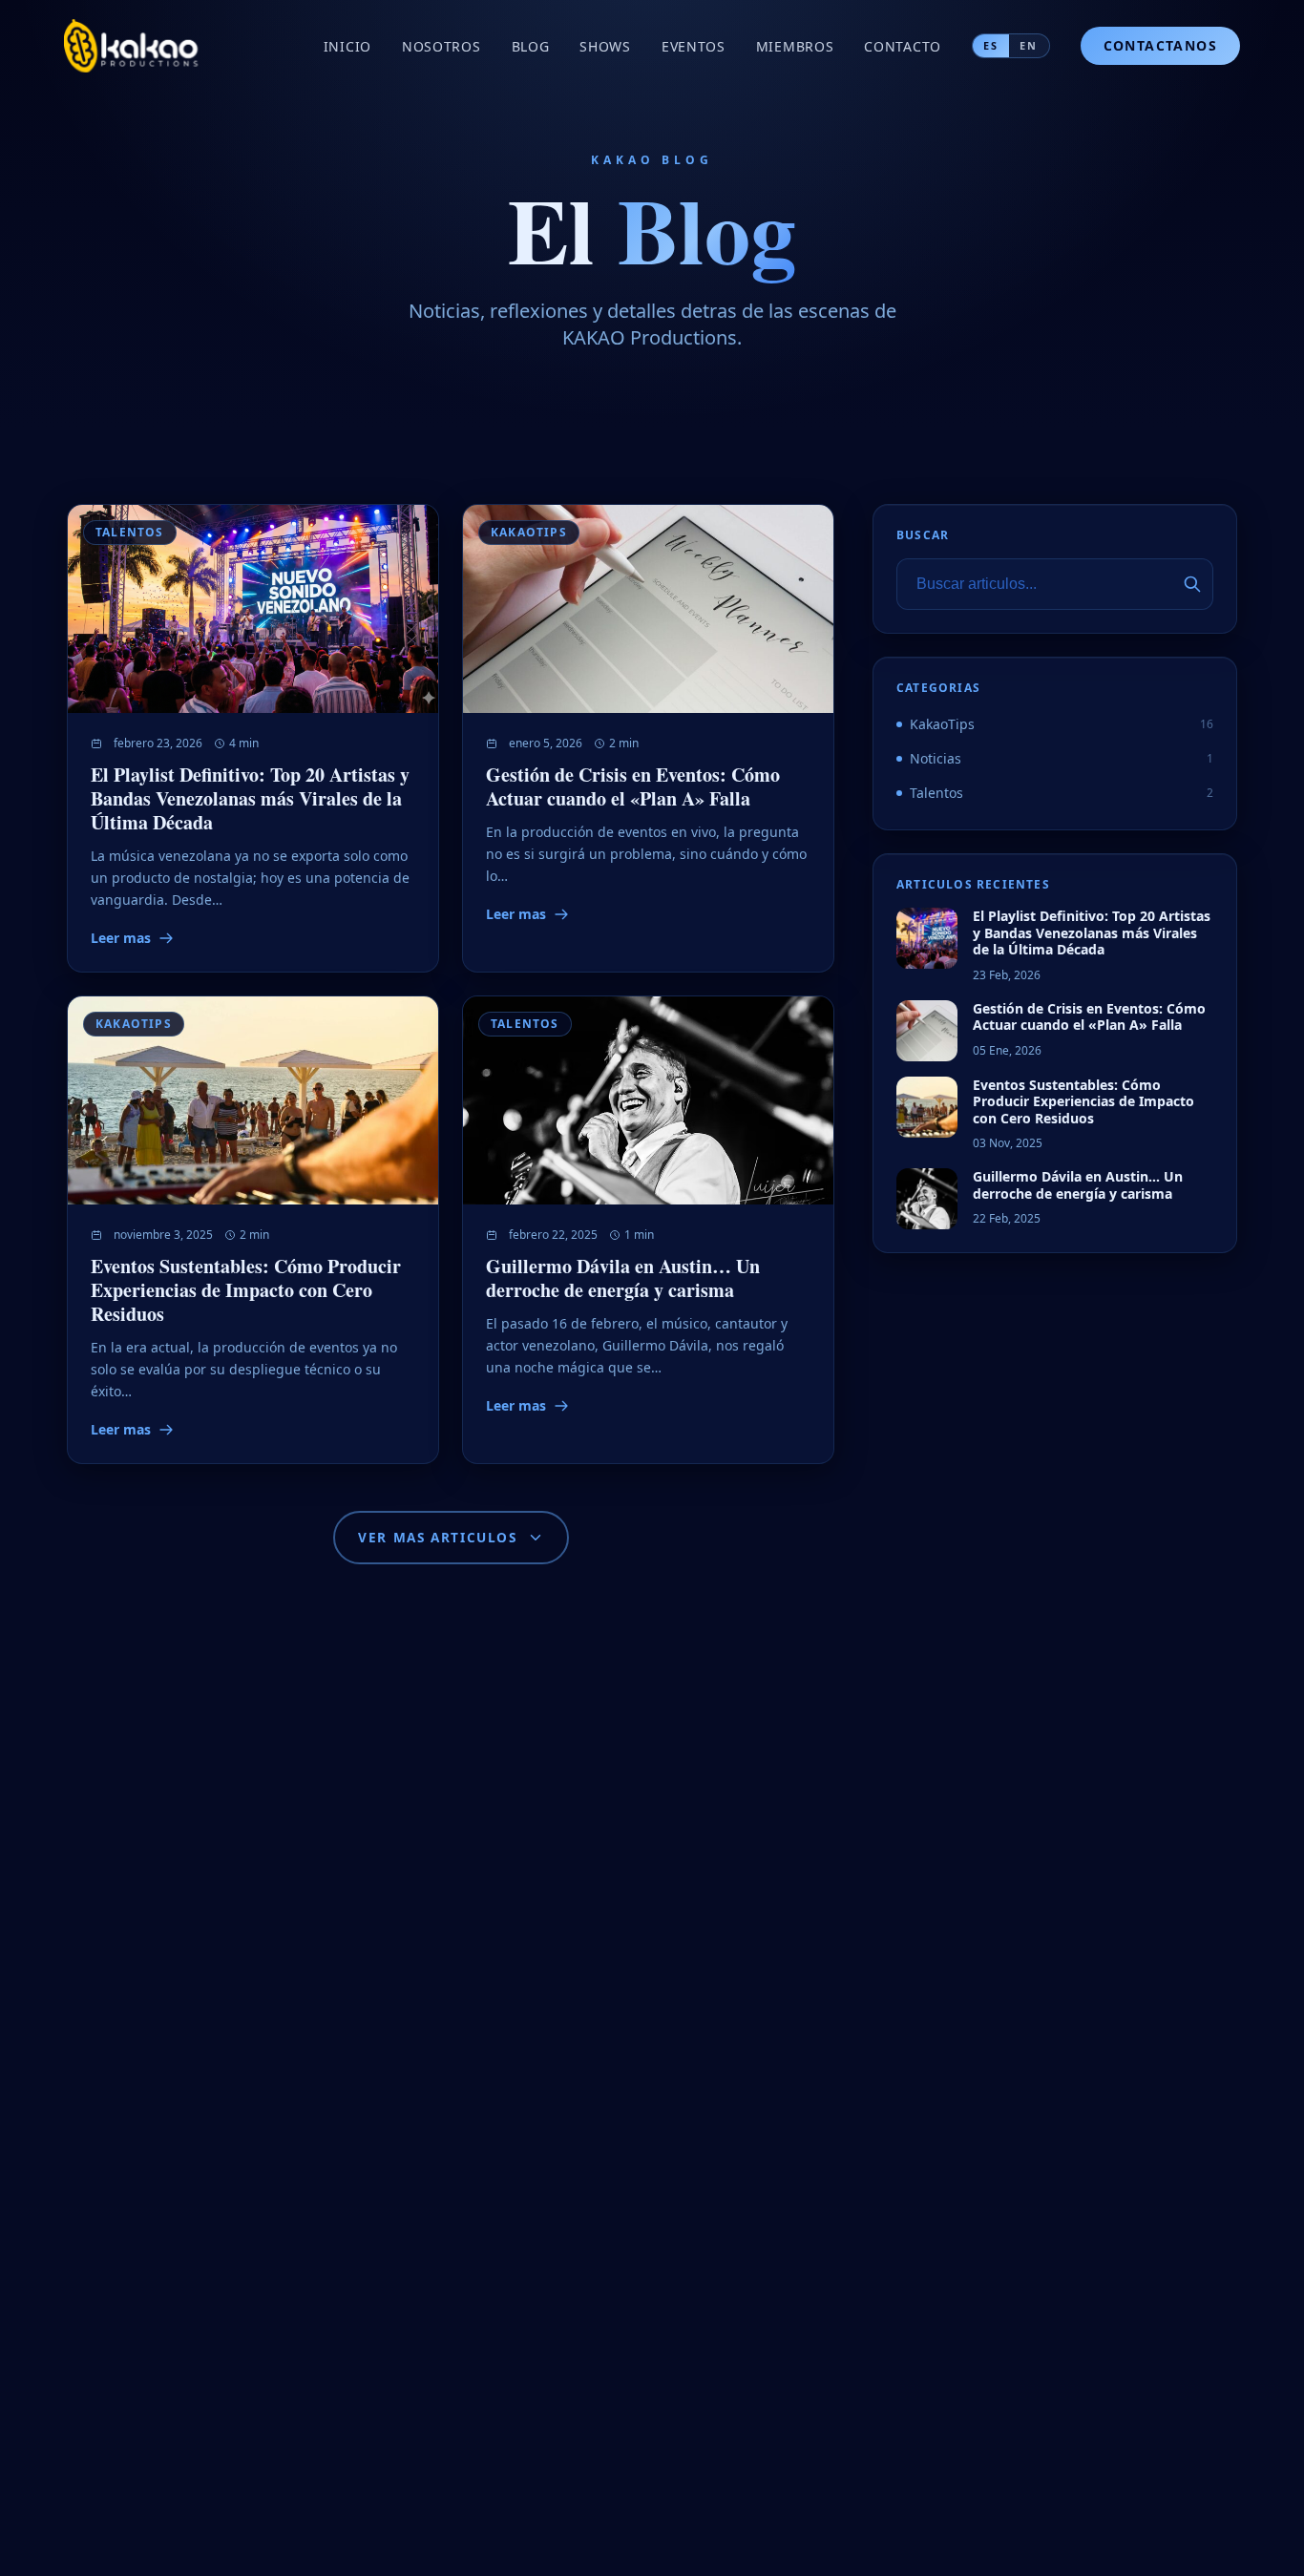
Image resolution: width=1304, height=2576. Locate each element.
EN (1029, 45)
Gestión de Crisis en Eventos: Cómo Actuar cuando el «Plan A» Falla (633, 786)
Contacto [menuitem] (903, 46)
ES (991, 45)
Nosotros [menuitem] (442, 46)
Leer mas (121, 938)
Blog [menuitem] (531, 46)
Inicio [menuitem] (347, 46)
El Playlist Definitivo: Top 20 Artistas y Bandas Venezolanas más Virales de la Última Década (250, 798)
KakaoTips (529, 532)
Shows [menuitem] (605, 46)
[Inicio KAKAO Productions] (133, 46)
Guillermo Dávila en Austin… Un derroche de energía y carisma (623, 1279)
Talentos (130, 532)
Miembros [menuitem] (795, 46)
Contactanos (1160, 45)
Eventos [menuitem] (694, 46)
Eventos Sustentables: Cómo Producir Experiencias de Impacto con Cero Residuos (246, 1291)
